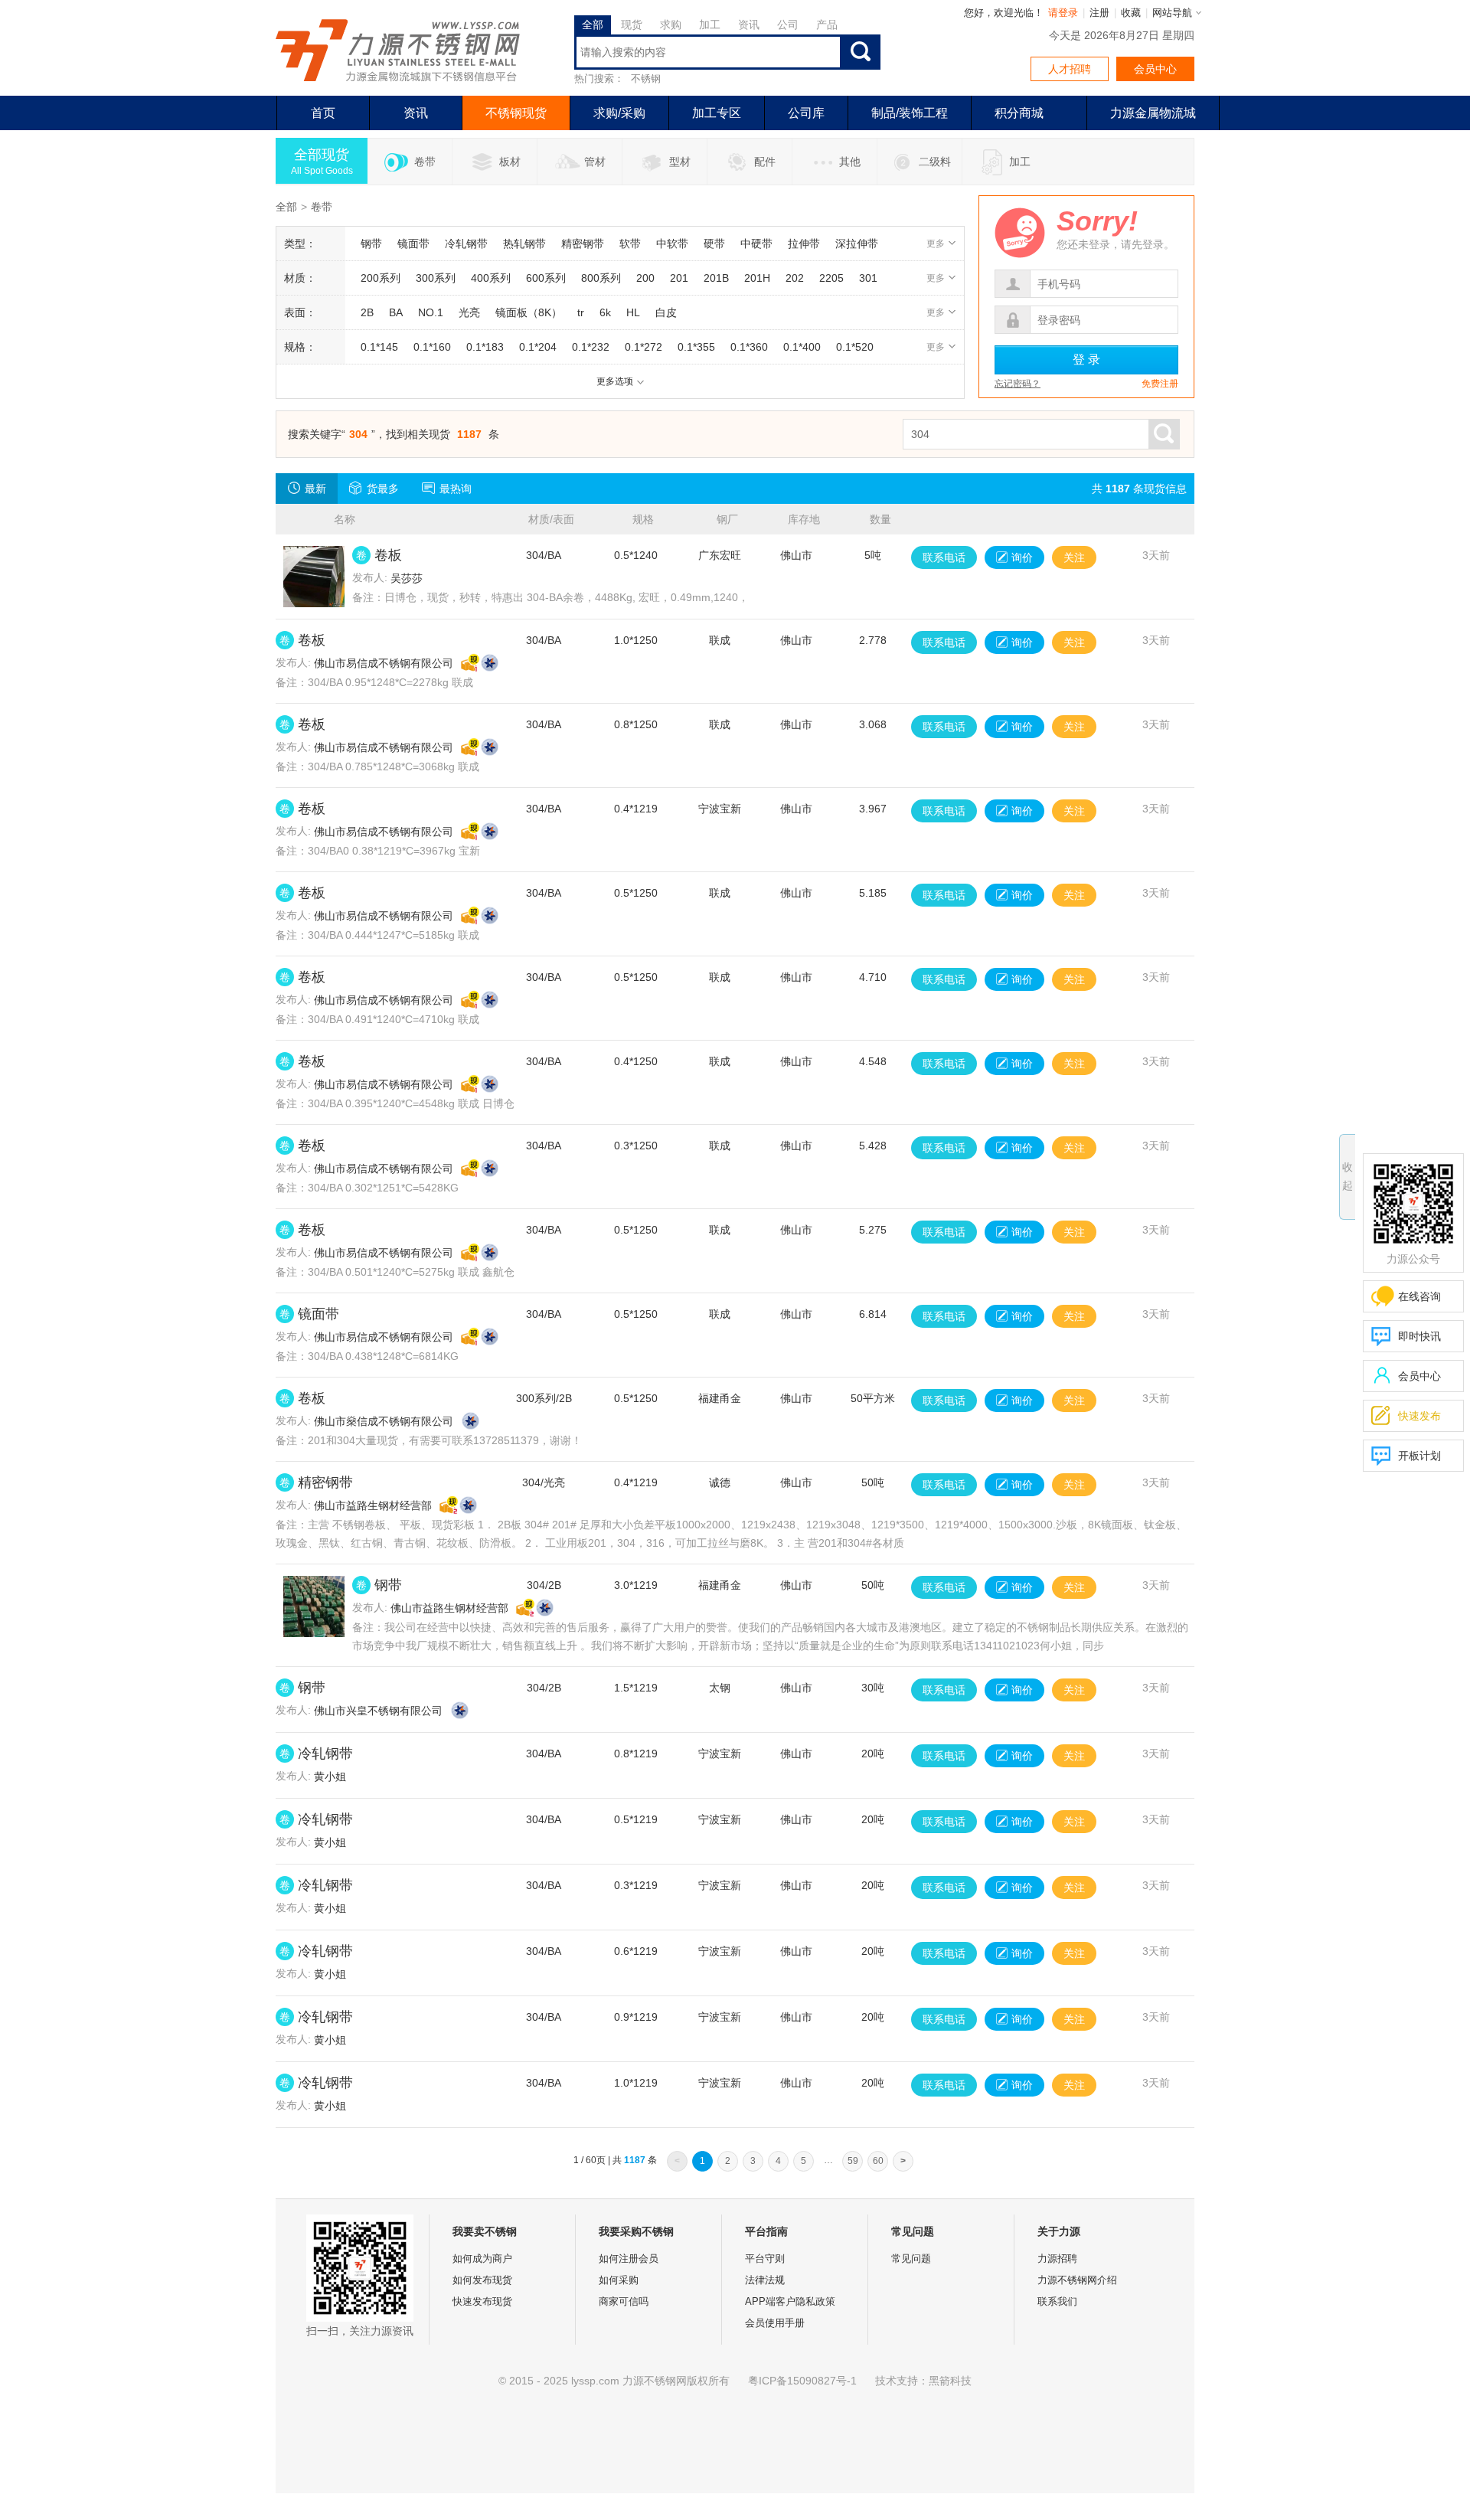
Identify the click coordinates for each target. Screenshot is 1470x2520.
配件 (765, 162)
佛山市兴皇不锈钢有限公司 (378, 1711)
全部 (286, 207)
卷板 (388, 555)
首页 (323, 113)
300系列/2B (544, 1398)
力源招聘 (1057, 2259)
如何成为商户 (482, 2259)
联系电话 (944, 557)
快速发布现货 (482, 2301)
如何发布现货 (482, 2280)
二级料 (935, 162)
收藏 (1131, 13)
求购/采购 (619, 113)
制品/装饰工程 (910, 113)
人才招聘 (1070, 69)
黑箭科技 (950, 2381)
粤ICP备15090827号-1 (802, 2381)
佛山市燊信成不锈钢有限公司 (384, 1421)
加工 (1020, 162)
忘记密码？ (1018, 384)
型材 (680, 162)
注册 (1099, 13)
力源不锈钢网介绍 (1077, 2280)
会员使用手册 (775, 2323)
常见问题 (911, 2259)
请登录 (1063, 13)
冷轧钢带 (325, 1754)
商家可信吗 (624, 2301)
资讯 (416, 113)
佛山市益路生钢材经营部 (373, 1505)
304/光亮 (544, 1482)
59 (853, 2161)
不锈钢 (646, 78)
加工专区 (717, 113)
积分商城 (1019, 113)
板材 (510, 162)
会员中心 (1155, 69)
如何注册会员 (629, 2259)
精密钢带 (325, 1482)
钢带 (388, 1585)
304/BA (544, 555)
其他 (850, 162)
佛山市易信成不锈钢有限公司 (384, 663)
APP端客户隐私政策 (790, 2301)
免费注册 (1160, 384)
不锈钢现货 (516, 113)
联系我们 (1057, 2301)
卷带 (425, 162)
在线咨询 (1419, 1296)
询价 (1022, 557)
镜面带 (318, 1314)
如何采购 (619, 2280)
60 (878, 2161)
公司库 (806, 113)
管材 (595, 162)
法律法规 (765, 2280)
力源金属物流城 (1153, 113)
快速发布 (1406, 1415)
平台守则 (765, 2259)
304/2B (544, 1585)
